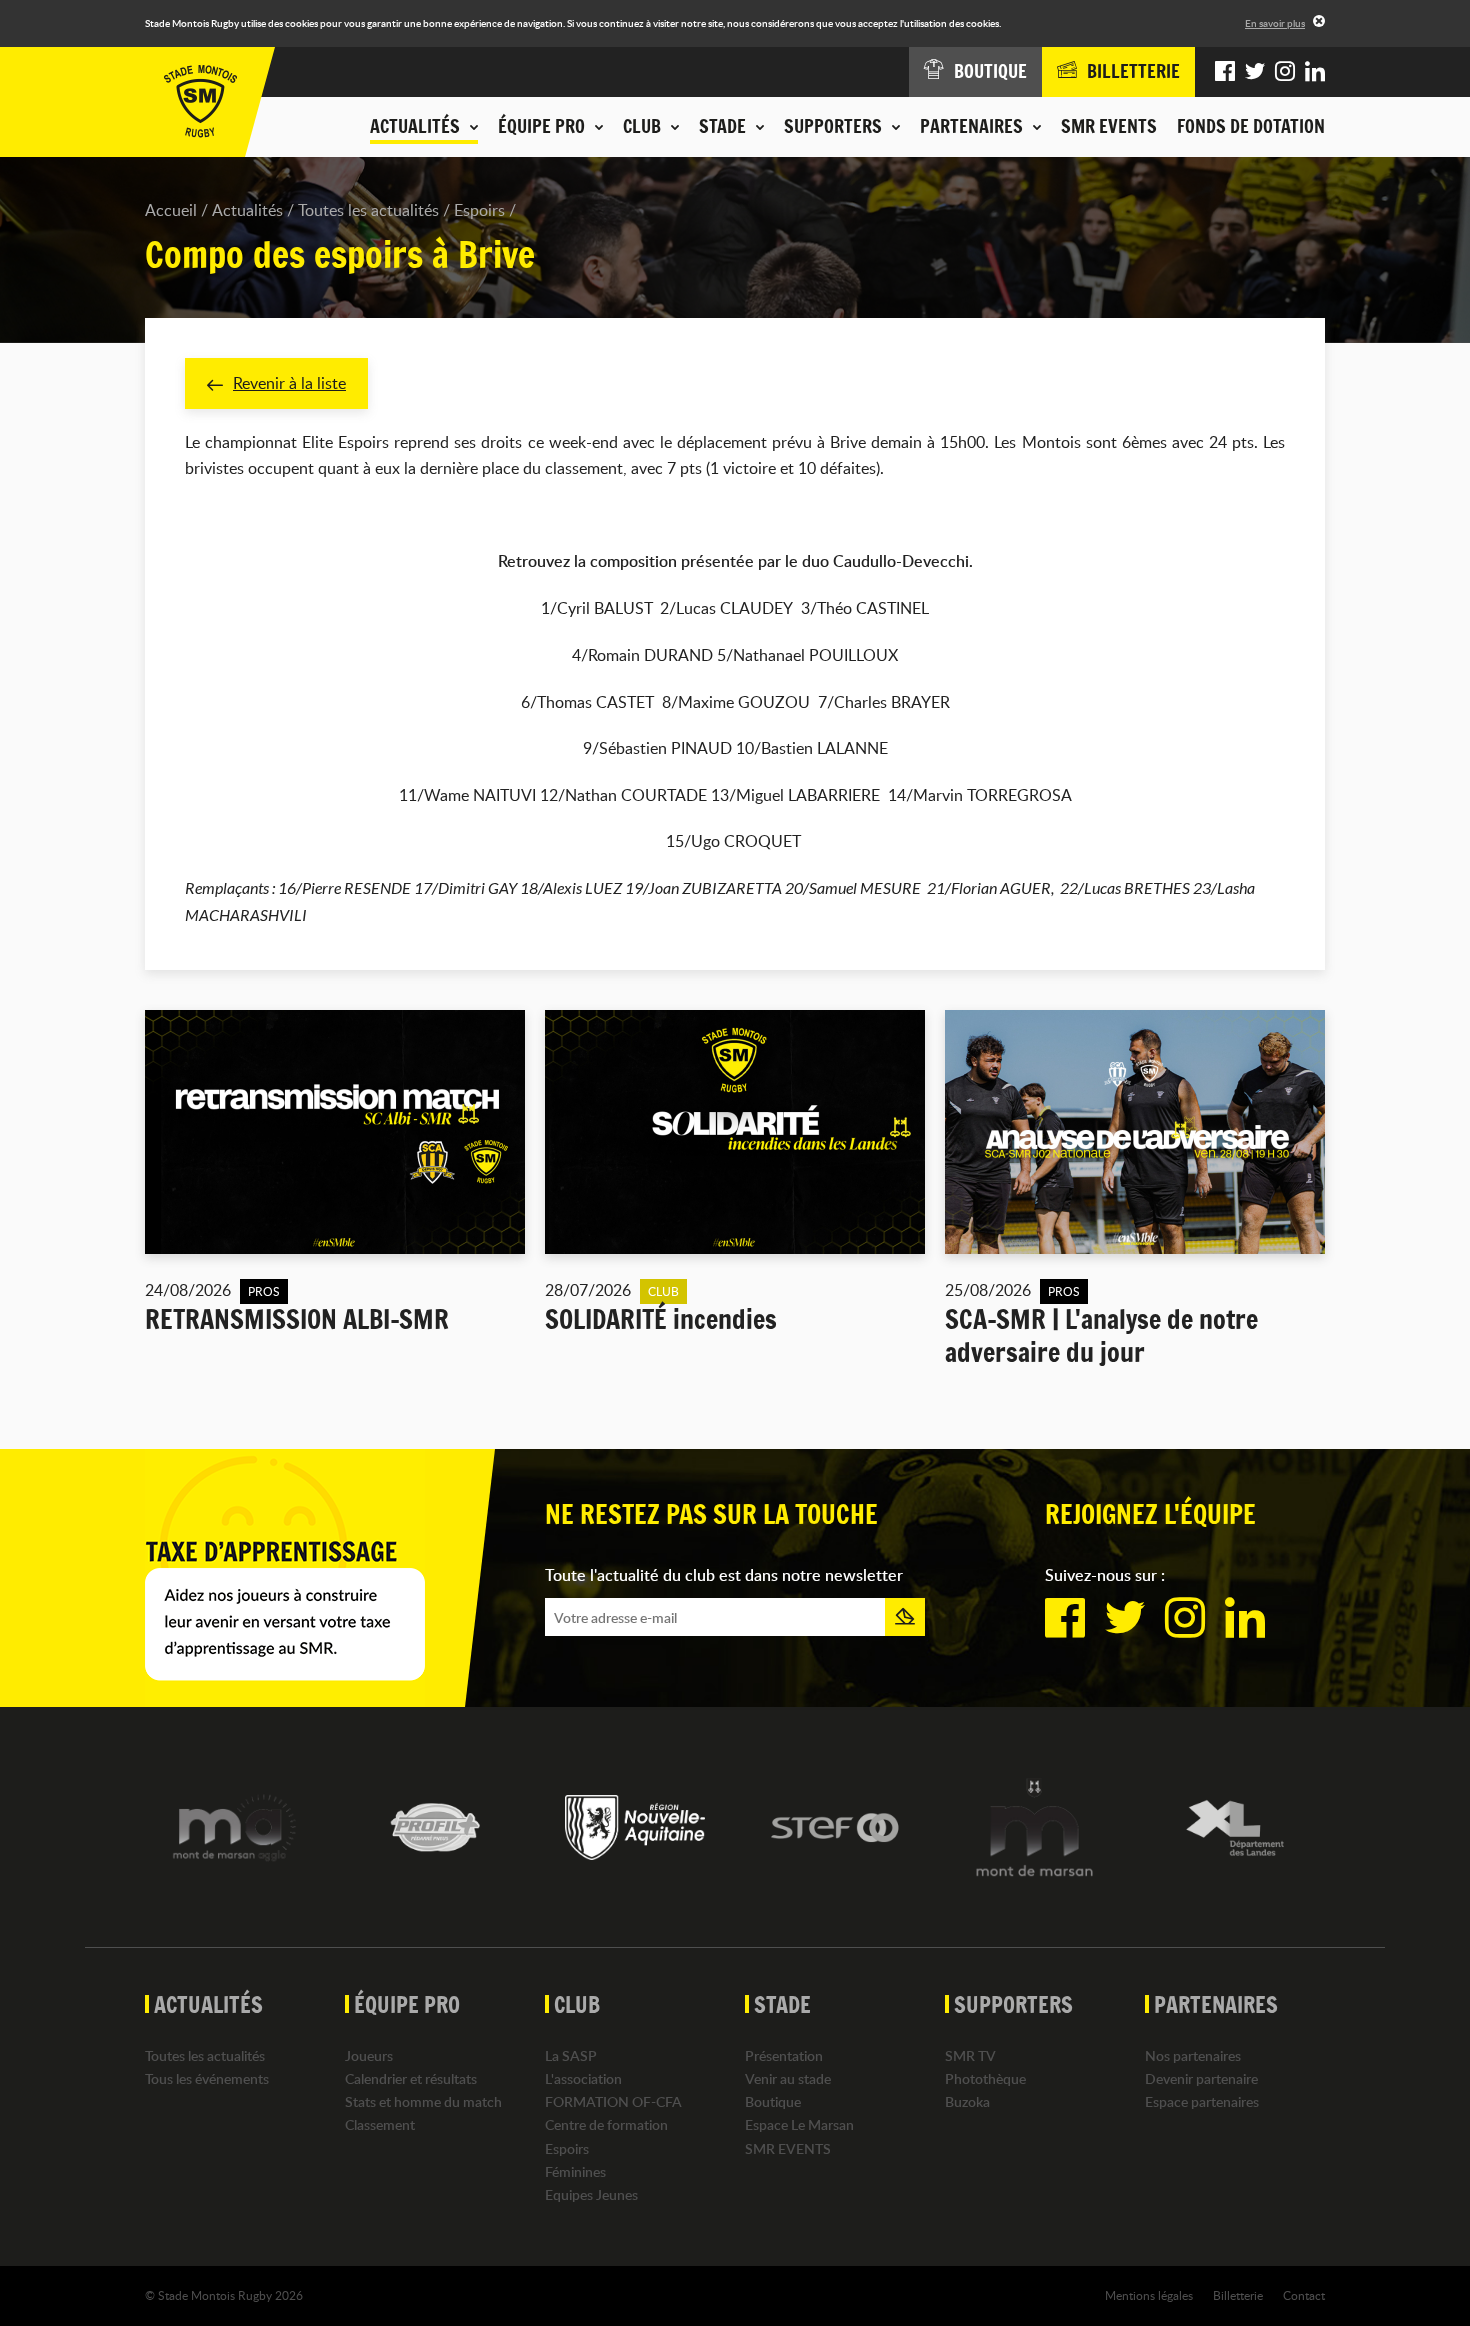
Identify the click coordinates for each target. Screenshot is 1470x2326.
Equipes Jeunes (591, 2194)
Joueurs (369, 2055)
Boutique (773, 2101)
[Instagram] (1285, 72)
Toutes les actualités (368, 210)
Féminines (575, 2171)
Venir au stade (788, 2078)
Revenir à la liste (289, 383)
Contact (1304, 2295)
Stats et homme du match (423, 2101)
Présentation (784, 2055)
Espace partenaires (1202, 2101)
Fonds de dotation (1251, 126)
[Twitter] (1255, 72)
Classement (380, 2124)
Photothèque (985, 2078)
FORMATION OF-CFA (613, 2101)
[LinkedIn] (1315, 72)
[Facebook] (1225, 72)
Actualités (247, 210)
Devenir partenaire (1201, 2078)
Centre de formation (606, 2124)
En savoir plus (1275, 23)
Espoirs (479, 210)
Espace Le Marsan (799, 2124)
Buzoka (967, 2101)
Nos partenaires (1193, 2055)
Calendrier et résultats (411, 2078)
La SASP (571, 2055)
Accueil (171, 210)
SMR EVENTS (1109, 126)
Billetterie (1238, 2295)
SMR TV (970, 2055)
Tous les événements (207, 2078)
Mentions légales (1149, 2295)
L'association (583, 2078)
